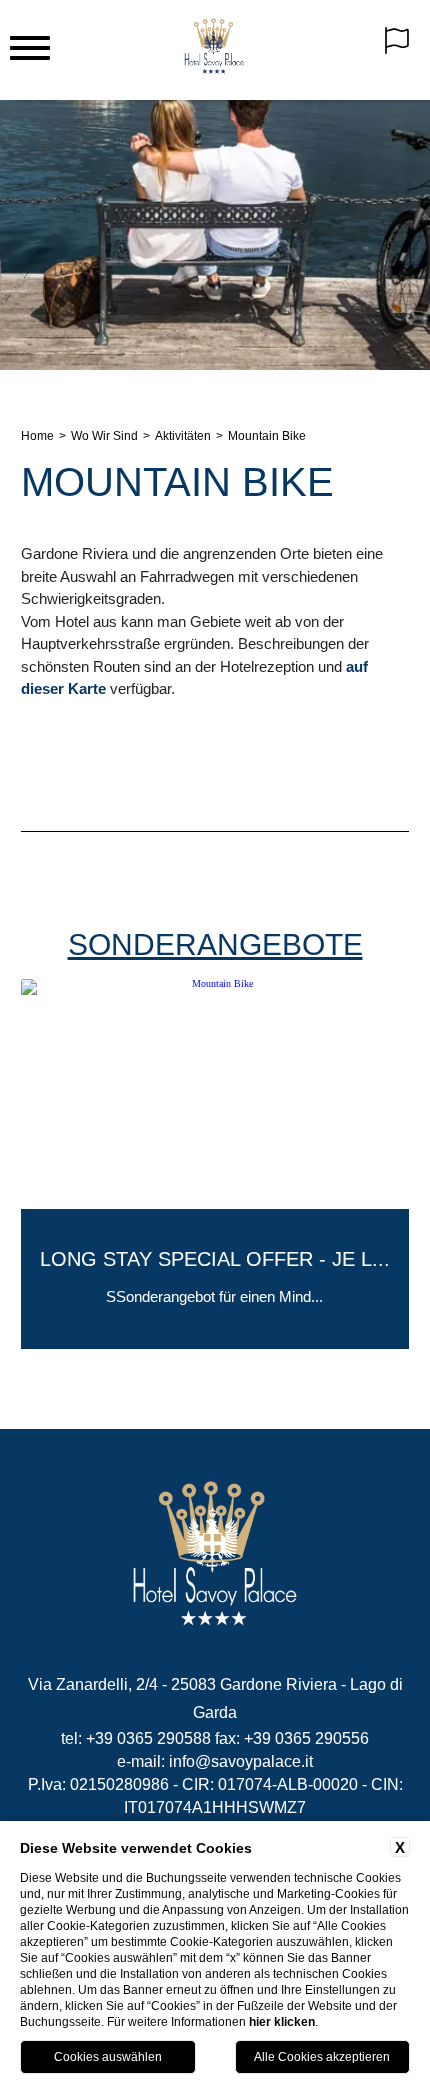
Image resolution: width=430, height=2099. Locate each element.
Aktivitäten (183, 436)
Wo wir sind (104, 436)
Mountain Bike (267, 436)
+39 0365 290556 (306, 1738)
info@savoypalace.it (241, 1761)
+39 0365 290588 (148, 1738)
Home (37, 436)
